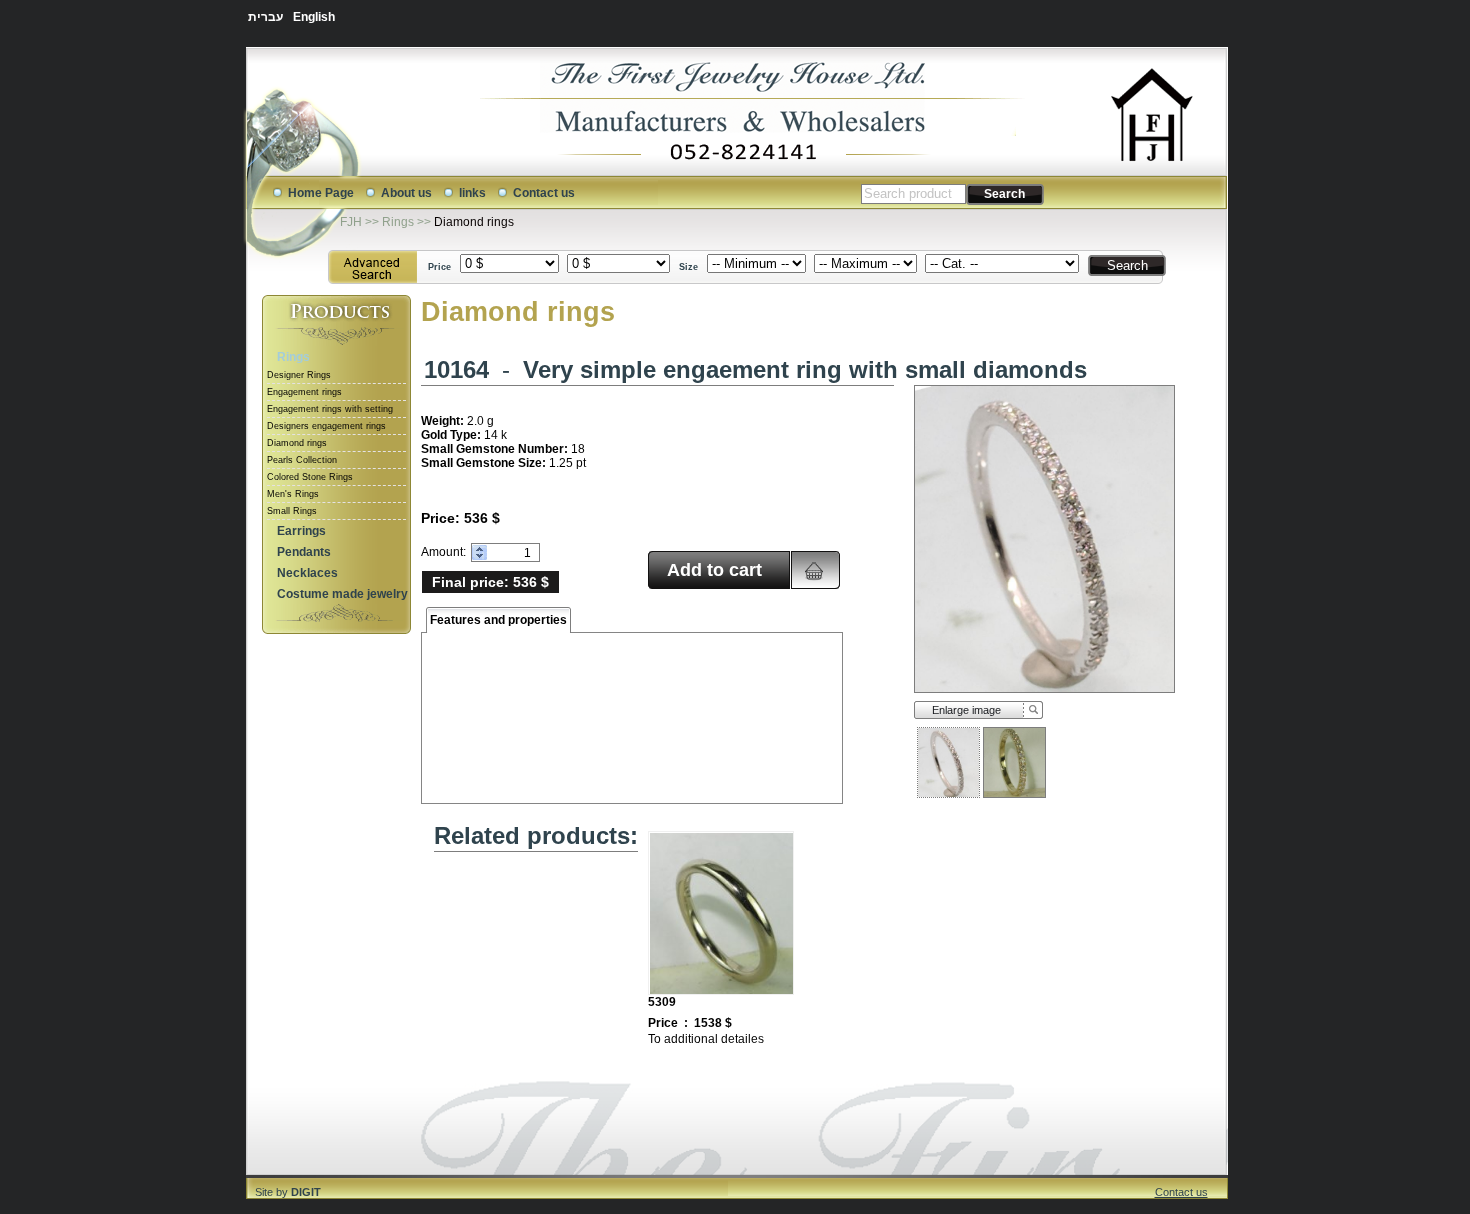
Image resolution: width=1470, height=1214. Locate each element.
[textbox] (913, 194)
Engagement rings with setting (330, 409)
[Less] (480, 556)
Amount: (443, 552)
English (314, 17)
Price (439, 267)
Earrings (301, 531)
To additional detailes (706, 1039)
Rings (398, 222)
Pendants (304, 552)
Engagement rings (304, 392)
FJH (351, 222)
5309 (662, 1002)
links (472, 193)
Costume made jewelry (342, 594)
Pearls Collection (302, 460)
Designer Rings (299, 375)
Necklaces (307, 573)
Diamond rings (474, 222)
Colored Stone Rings (310, 477)
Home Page (321, 193)
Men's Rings (293, 494)
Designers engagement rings (326, 426)
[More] (480, 548)
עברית (265, 17)
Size (688, 267)
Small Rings (292, 511)
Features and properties (498, 620)
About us (406, 193)
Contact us (544, 193)
